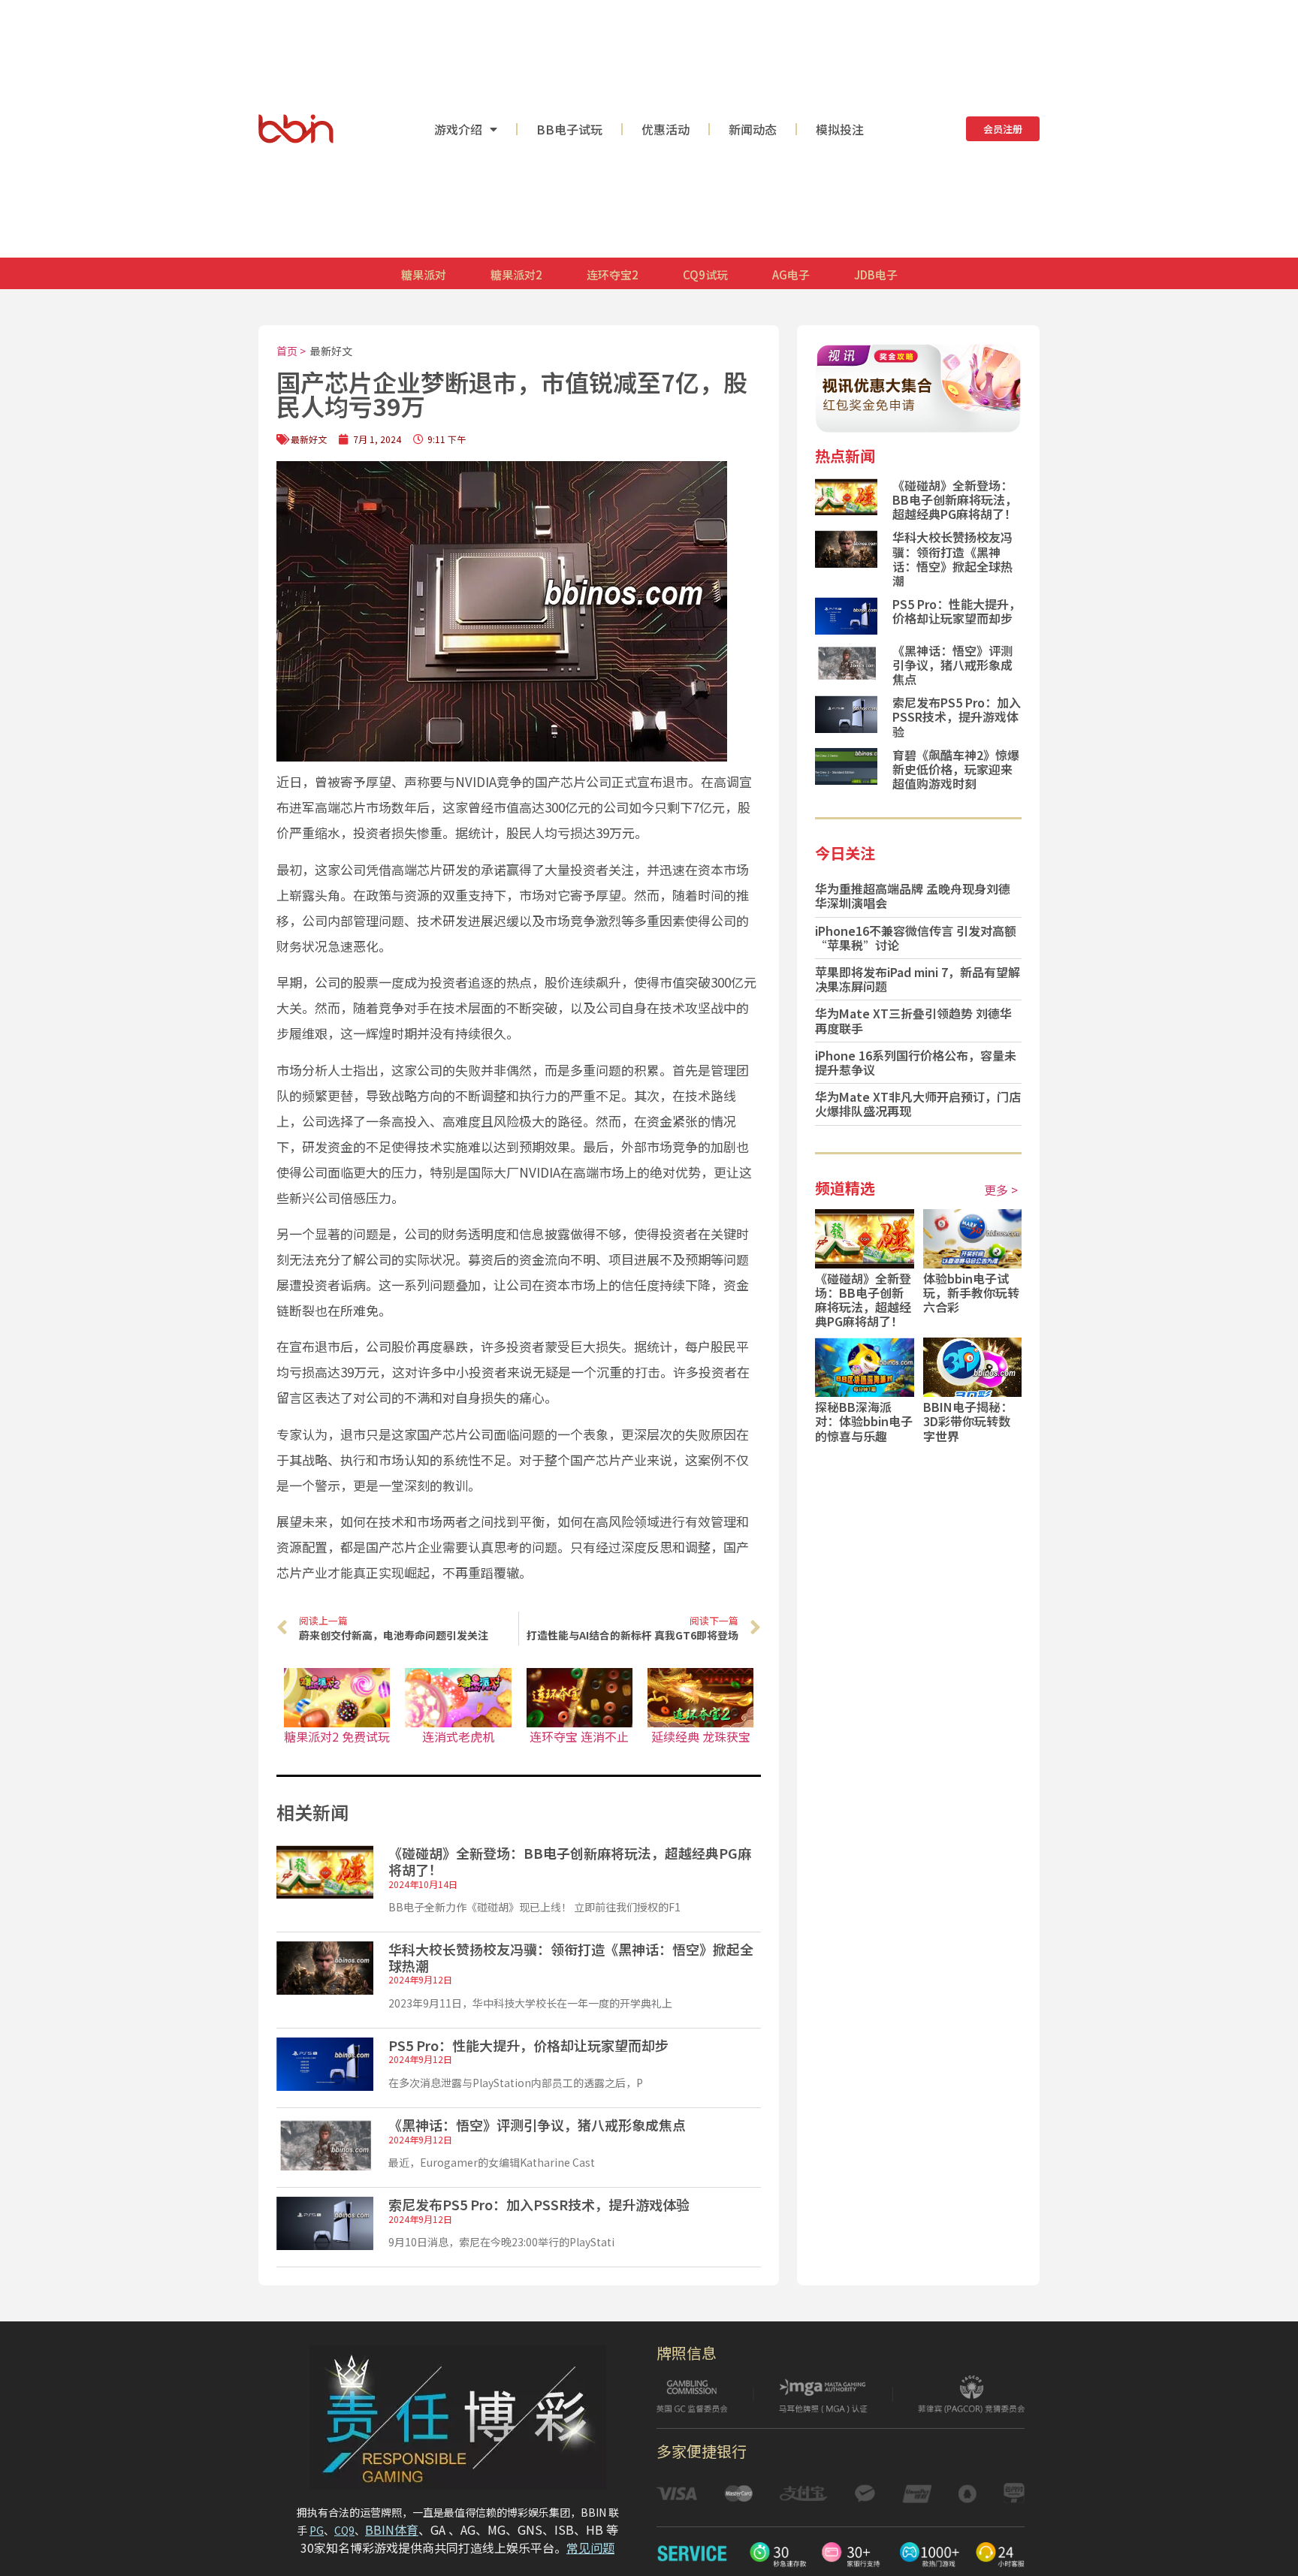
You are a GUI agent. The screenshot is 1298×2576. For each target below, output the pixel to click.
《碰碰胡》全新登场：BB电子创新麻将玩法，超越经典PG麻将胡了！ (570, 1861)
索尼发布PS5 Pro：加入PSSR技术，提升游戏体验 (539, 2204)
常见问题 (590, 2547)
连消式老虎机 (458, 1736)
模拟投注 (840, 129)
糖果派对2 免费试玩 (337, 1736)
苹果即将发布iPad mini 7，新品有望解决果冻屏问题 (918, 979)
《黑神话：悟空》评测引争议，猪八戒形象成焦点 (537, 2125)
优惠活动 (666, 129)
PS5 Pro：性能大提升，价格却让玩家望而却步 (528, 2045)
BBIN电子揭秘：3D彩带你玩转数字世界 (968, 1421)
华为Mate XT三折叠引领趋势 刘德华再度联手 (913, 1020)
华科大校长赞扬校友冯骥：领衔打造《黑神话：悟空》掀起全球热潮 (571, 1957)
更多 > (1001, 1190)
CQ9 (344, 2530)
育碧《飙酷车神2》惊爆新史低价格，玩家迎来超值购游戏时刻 (956, 769)
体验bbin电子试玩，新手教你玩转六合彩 (971, 1293)
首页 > (291, 351)
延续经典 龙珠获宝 (701, 1736)
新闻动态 (753, 129)
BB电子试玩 (569, 129)
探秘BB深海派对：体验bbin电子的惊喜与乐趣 (864, 1421)
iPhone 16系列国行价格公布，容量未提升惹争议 (916, 1062)
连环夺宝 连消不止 (579, 1736)
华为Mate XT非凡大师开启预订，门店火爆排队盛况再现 (918, 1104)
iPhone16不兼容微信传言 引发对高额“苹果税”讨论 (916, 938)
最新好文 (331, 351)
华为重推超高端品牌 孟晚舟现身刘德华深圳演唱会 (913, 896)
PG (317, 2530)
